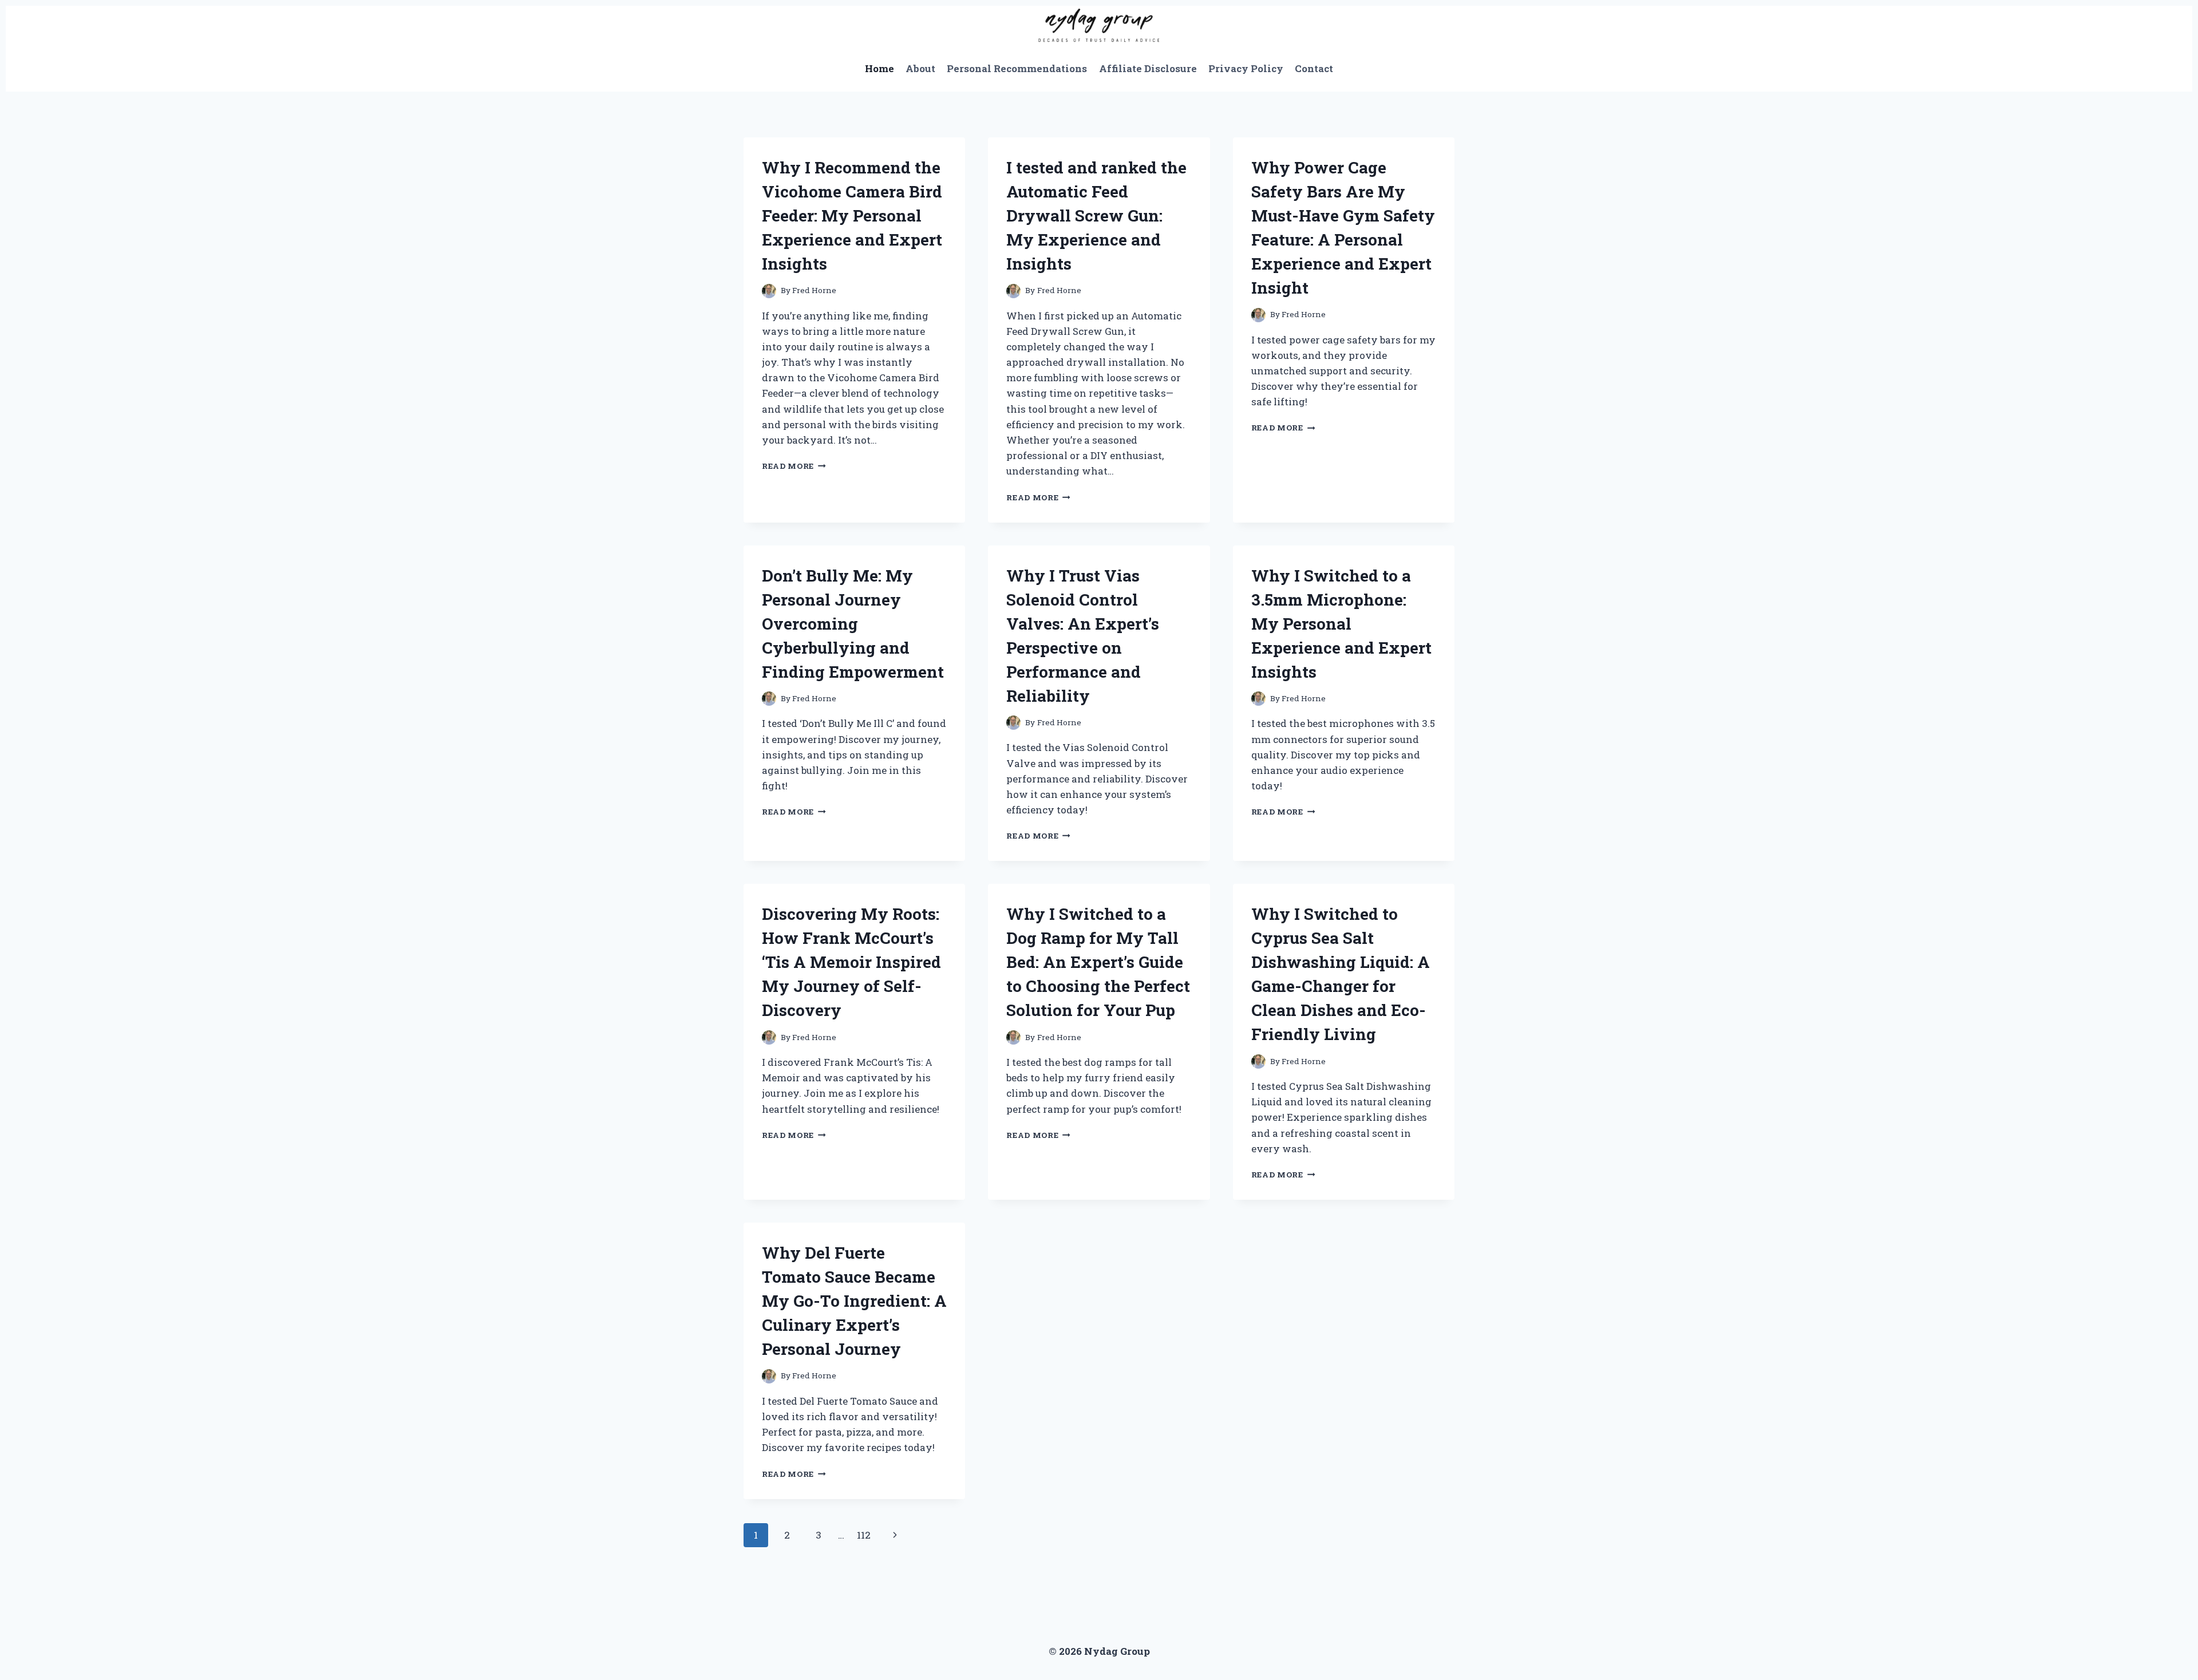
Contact (1314, 68)
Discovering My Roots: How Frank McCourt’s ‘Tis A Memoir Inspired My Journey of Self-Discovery (851, 962)
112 (864, 1535)
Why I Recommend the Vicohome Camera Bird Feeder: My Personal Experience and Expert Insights (852, 216)
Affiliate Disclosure (1148, 68)
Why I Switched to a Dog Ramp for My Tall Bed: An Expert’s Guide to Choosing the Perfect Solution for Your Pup (1098, 962)
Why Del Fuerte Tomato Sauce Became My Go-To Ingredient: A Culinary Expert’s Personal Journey (854, 1301)
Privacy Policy (1246, 68)
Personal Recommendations (1017, 68)
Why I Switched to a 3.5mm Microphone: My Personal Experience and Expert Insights (1341, 624)
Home (879, 68)
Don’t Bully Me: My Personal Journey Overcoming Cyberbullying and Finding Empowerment (853, 624)
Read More (794, 466)
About (920, 68)
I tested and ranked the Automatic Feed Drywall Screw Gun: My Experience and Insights (1096, 216)
